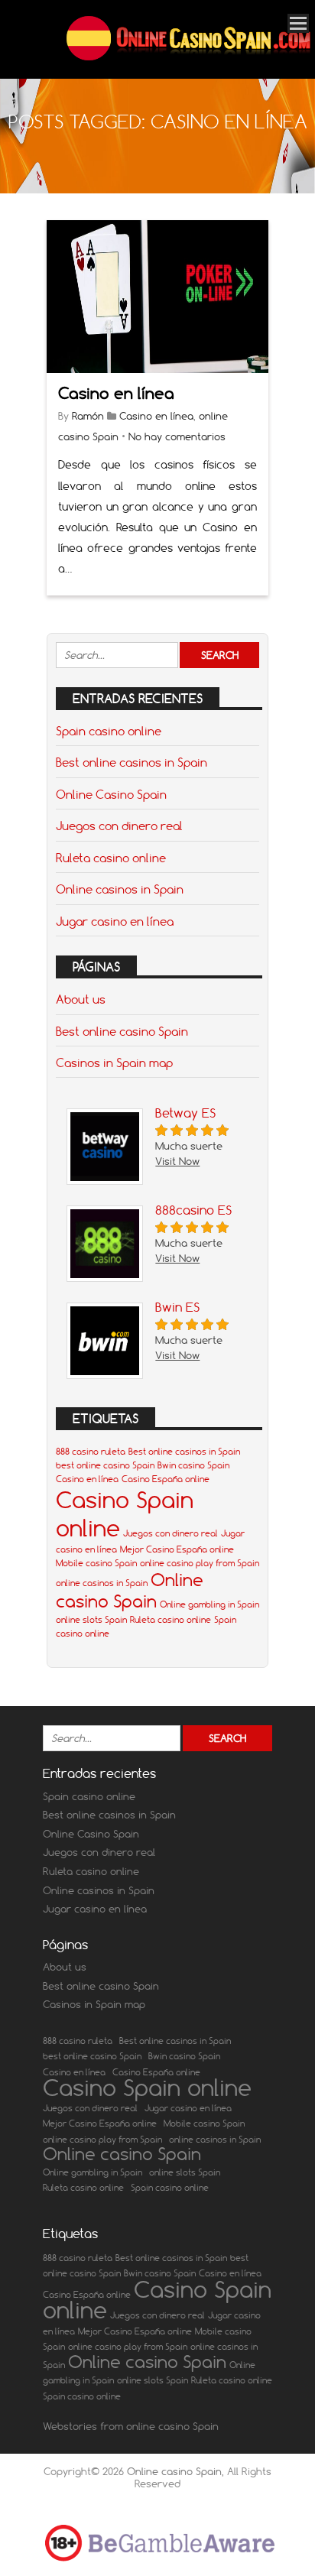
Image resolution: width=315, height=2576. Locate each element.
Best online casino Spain (122, 1031)
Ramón (88, 416)
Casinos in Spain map (114, 1063)
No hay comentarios (177, 436)
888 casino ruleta (91, 1452)
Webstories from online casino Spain (131, 2426)
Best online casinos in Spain (132, 762)
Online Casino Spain (111, 794)
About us (81, 999)
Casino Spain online (147, 2088)
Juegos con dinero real (119, 826)
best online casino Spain (105, 1465)
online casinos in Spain (102, 1583)
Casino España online (166, 1479)
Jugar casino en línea (115, 921)
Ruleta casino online (111, 858)
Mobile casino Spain (96, 1563)
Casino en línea (116, 393)
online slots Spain (91, 1620)
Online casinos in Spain (120, 889)
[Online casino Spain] (188, 58)
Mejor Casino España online (177, 1549)
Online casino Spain (130, 1591)
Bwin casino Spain (193, 1465)
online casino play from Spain (200, 1563)
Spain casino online (109, 731)
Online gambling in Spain (209, 1604)
